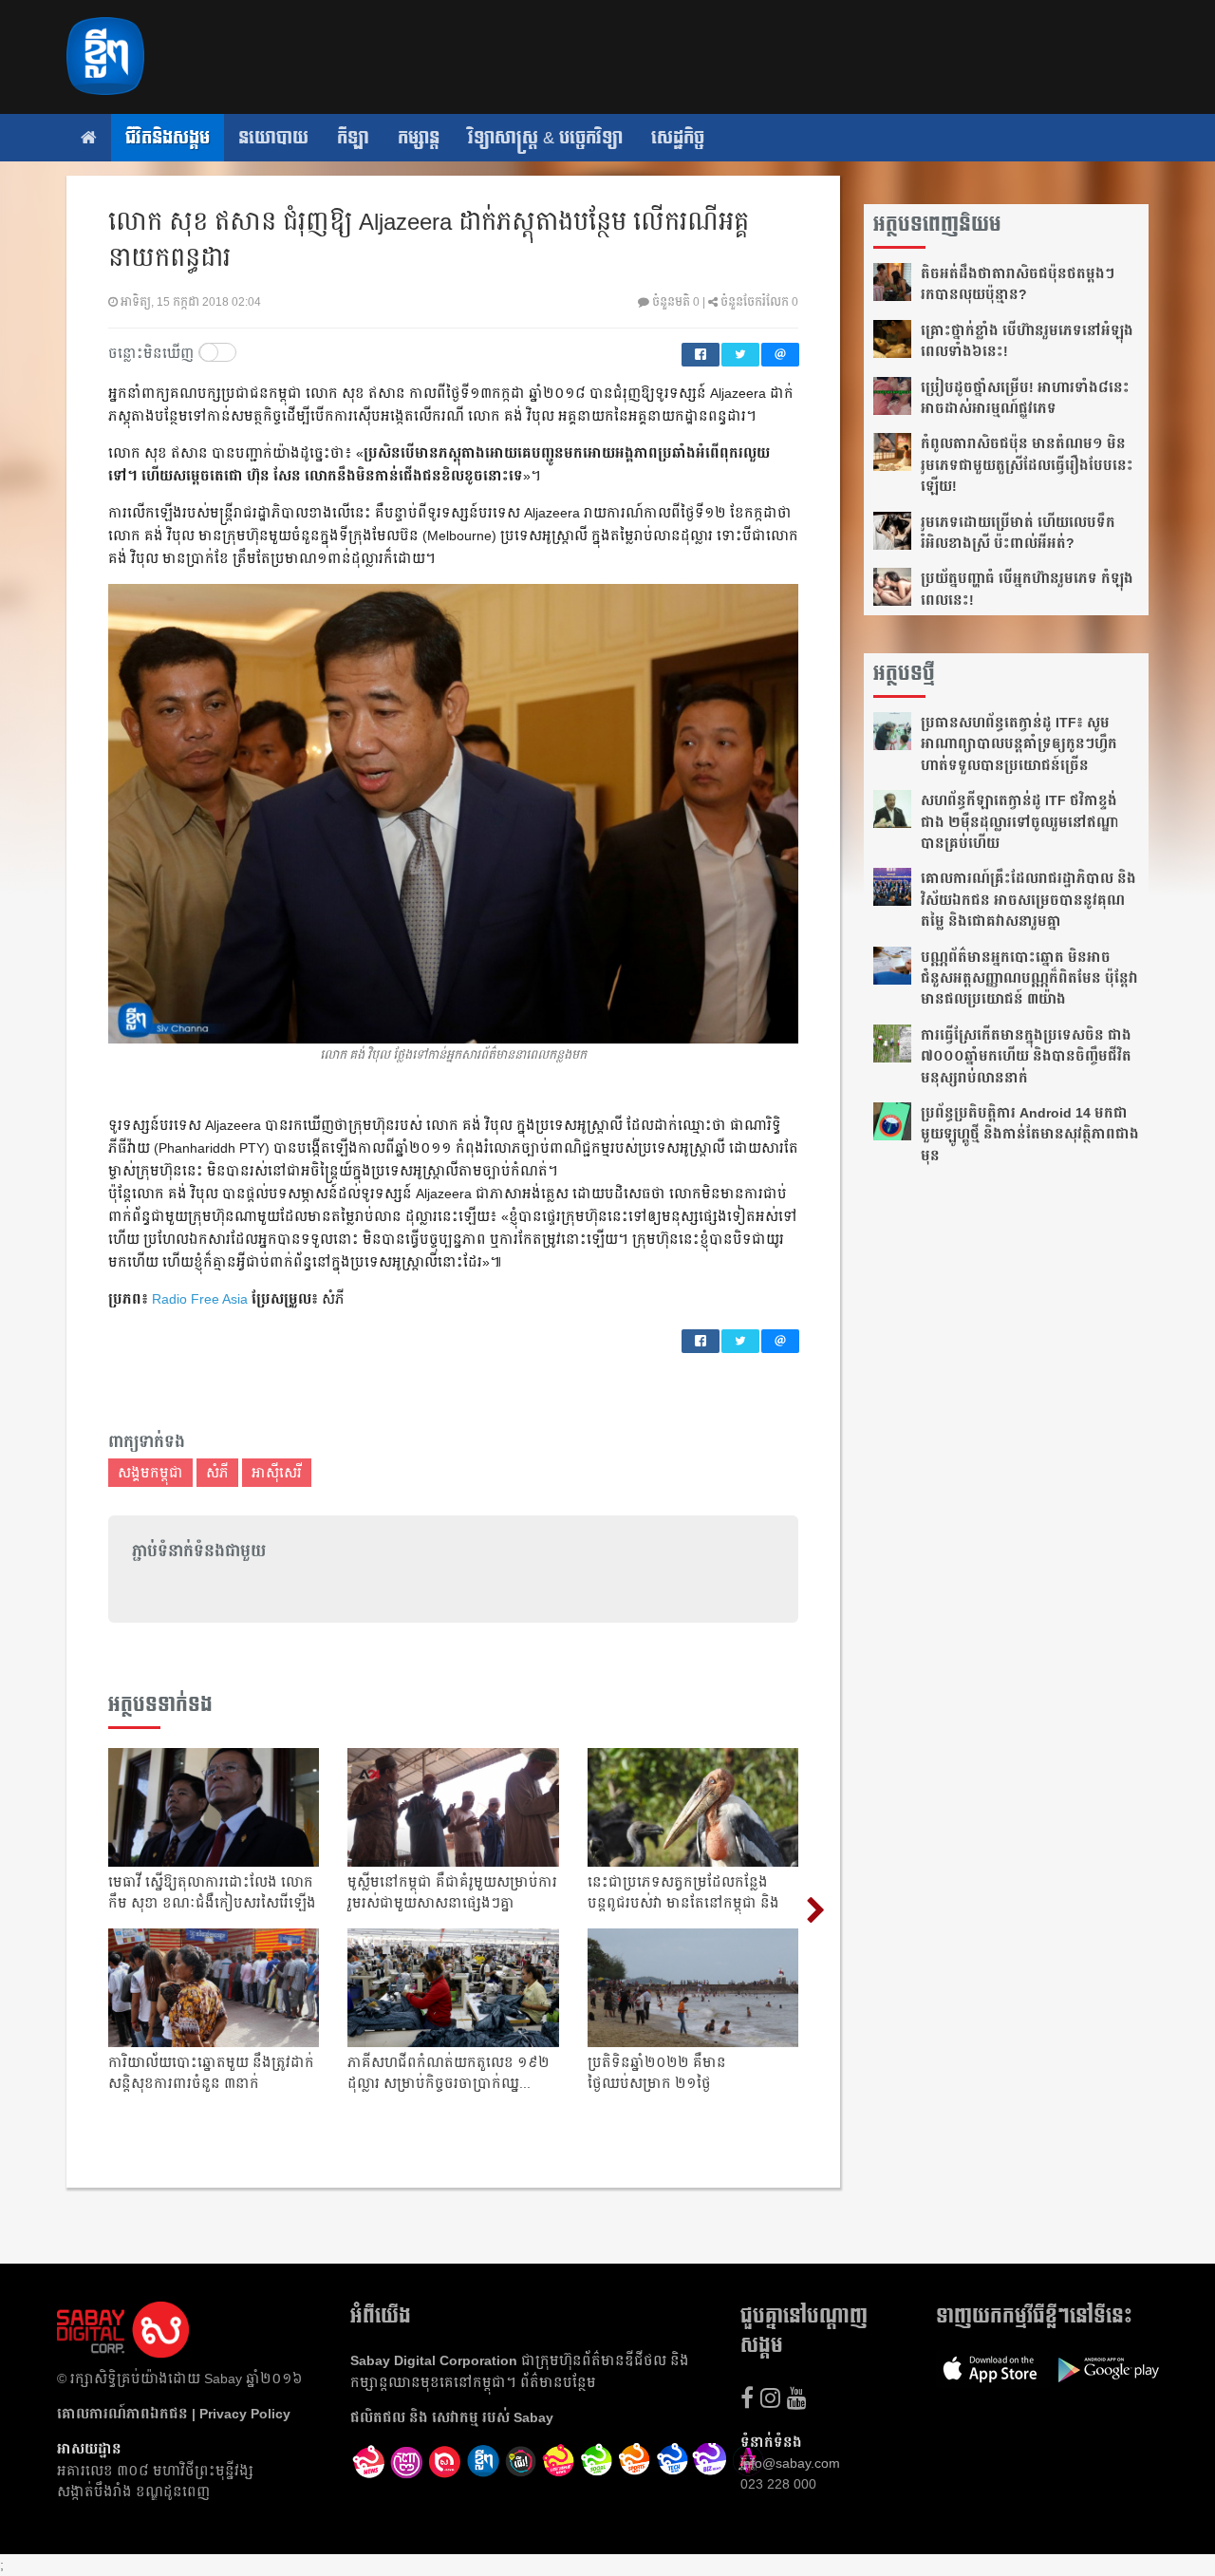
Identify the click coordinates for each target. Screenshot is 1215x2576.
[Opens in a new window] (369, 2462)
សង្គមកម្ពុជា (150, 1473)
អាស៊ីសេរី (277, 1473)
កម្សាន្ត (419, 138)
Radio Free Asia (200, 1299)
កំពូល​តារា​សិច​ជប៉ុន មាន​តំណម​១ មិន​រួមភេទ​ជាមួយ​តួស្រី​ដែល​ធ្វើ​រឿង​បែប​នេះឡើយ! (1027, 465)
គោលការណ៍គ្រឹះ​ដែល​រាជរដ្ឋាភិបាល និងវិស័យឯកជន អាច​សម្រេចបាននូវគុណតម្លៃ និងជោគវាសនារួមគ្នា (1028, 900)
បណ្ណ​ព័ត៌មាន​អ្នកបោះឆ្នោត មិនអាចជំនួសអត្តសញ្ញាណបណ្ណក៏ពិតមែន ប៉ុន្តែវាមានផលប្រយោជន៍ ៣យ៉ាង (1029, 978)
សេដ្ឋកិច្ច (678, 138)
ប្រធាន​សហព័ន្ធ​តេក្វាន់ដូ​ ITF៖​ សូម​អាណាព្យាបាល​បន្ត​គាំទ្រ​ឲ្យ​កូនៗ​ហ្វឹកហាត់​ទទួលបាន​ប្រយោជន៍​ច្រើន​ (1019, 744)
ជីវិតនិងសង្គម (168, 138)
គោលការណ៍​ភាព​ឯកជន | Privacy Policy (174, 2414)
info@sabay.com (790, 2463)
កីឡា (353, 138)
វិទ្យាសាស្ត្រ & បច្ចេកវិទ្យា (545, 138)
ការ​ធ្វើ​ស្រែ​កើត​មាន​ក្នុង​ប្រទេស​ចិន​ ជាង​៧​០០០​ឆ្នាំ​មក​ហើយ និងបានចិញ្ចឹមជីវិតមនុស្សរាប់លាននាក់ (1026, 1056)
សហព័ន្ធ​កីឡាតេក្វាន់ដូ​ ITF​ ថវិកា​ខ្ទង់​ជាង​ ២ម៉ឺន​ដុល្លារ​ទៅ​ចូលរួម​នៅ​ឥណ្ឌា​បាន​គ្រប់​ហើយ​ (1020, 822)
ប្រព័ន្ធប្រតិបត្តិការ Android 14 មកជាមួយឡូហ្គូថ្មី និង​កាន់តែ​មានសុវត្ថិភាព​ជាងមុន (1030, 1134)
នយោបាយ (273, 138)
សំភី (217, 1473)
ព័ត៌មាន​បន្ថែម (558, 2382)
